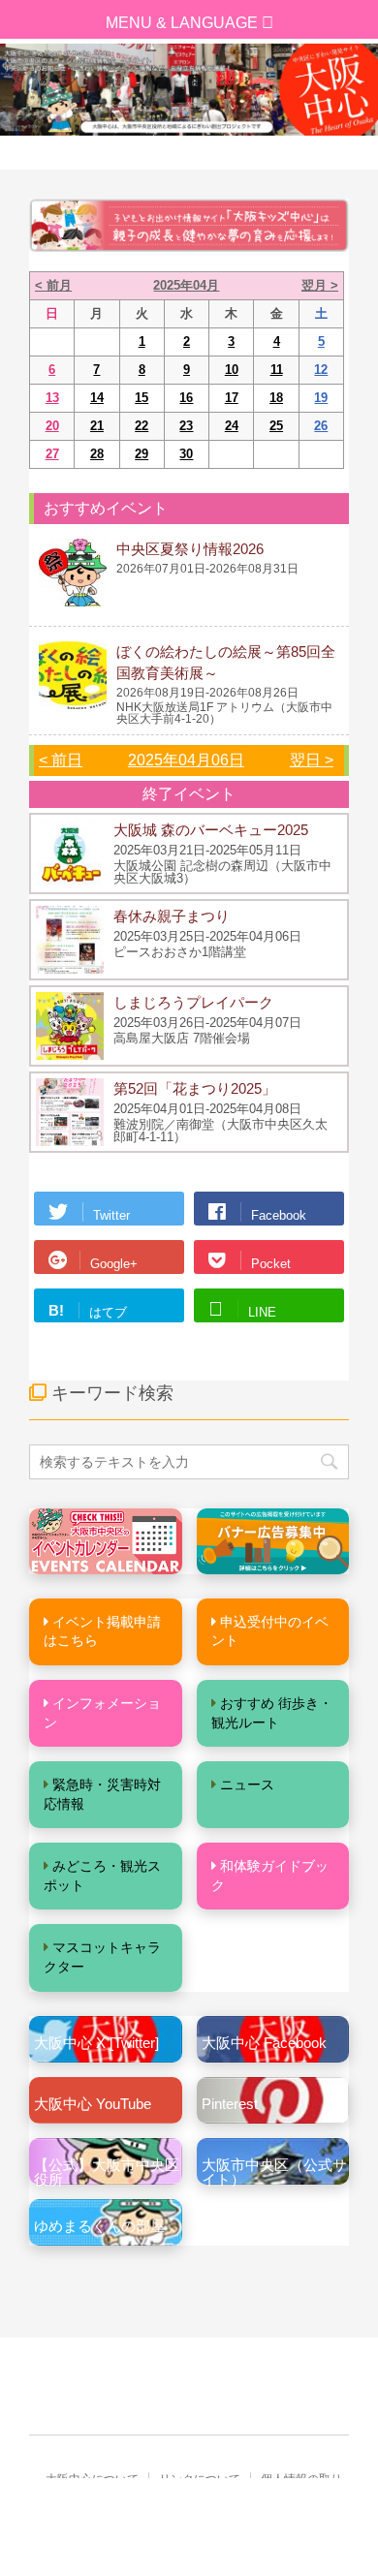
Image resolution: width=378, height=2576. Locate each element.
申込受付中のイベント (270, 1631)
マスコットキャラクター (102, 1957)
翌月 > (320, 285)
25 (276, 426)
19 (321, 398)
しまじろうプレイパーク (193, 1002)
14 (97, 398)
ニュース (247, 1785)
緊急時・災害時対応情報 (102, 1794)
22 (142, 426)
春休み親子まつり (172, 916)
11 (277, 370)
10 (232, 370)
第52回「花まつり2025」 (195, 1088)
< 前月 (53, 285)
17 (232, 398)
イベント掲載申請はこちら (102, 1631)
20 (52, 426)
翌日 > (312, 760)
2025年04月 (186, 285)
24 (232, 426)
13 (52, 398)
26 (321, 426)
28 (97, 454)
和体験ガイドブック (270, 1876)
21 (97, 426)
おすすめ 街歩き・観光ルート (272, 1713)
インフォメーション (102, 1713)
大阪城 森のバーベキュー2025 (211, 830)
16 (186, 398)
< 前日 (61, 760)
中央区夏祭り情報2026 (190, 549)
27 (52, 454)
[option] (189, 90)
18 (276, 398)
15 (142, 398)
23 (186, 426)
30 (186, 454)
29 (142, 454)
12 (321, 370)
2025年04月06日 (186, 760)
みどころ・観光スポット (102, 1876)
